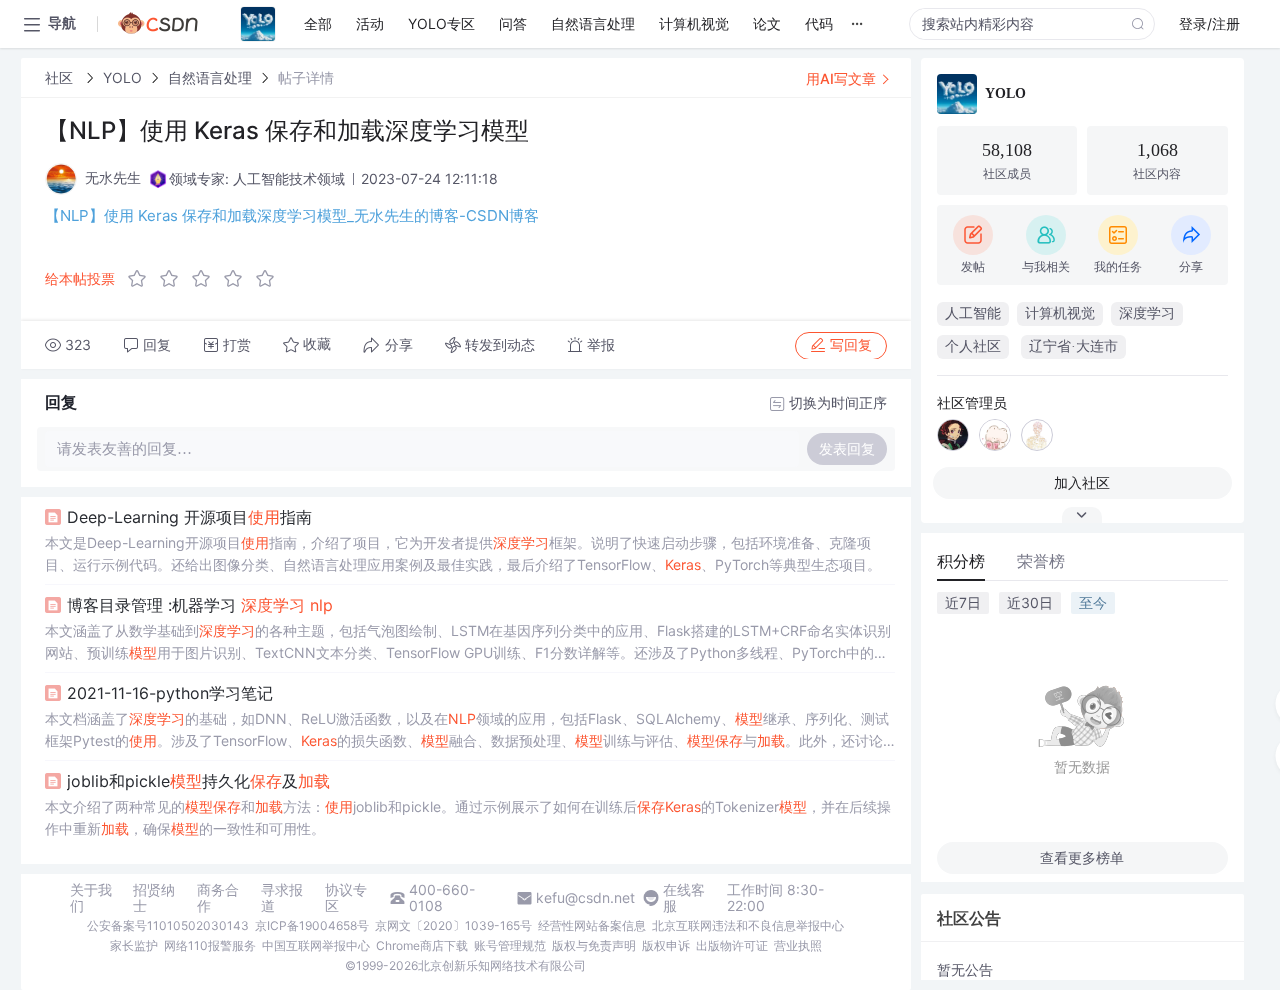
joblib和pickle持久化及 (198, 781)
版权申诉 (666, 945)
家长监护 (134, 945)
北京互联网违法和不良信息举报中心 (748, 925)
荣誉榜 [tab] (1041, 561)
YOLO (122, 77)
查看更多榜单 (1082, 857)
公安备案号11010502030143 (168, 925)
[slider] (207, 279)
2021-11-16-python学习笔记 (170, 693)
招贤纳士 (154, 898)
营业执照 (798, 945)
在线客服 (684, 898)
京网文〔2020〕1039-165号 (453, 925)
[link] (61, 77)
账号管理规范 (510, 945)
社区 (61, 77)
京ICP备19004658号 (312, 925)
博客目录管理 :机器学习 (200, 605)
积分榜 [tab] (961, 561)
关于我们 (91, 898)
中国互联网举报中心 (316, 945)
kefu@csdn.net (585, 898)
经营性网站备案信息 (592, 925)
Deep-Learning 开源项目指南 (189, 517)
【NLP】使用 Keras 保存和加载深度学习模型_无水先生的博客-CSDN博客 (292, 215)
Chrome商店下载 (422, 945)
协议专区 (346, 898)
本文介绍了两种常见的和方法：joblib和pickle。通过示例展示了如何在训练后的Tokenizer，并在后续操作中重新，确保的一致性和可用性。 (468, 817)
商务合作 (218, 898)
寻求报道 (282, 898)
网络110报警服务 (210, 945)
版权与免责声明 (594, 945)
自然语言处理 (210, 77)
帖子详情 (306, 77)
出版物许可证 (732, 945)
